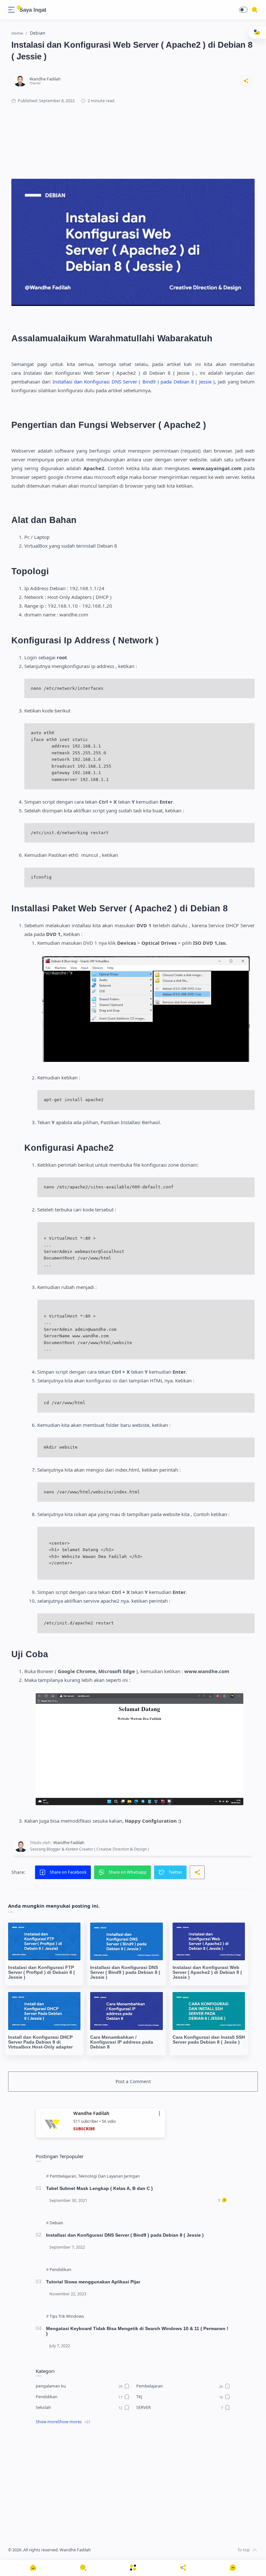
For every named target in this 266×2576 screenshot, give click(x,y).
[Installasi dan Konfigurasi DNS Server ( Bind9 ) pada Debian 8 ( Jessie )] (126, 1942)
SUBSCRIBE (84, 2129)
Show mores (70, 2422)
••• (160, 2114)
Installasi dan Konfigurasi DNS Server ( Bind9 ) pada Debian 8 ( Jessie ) (125, 2235)
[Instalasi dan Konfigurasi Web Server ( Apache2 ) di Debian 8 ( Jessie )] (209, 1942)
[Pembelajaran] (63, 2176)
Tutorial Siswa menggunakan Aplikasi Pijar (93, 2282)
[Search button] (19, 8)
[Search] (255, 10)
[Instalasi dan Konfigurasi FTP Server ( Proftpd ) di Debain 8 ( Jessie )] (44, 1942)
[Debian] (56, 2223)
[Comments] (223, 2201)
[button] (243, 10)
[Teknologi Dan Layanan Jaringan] (109, 2176)
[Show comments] (233, 2568)
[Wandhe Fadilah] (45, 79)
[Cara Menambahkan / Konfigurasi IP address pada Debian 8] (126, 2011)
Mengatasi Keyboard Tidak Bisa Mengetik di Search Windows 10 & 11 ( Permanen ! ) (137, 2331)
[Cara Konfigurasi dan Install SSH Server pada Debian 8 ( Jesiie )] (209, 2011)
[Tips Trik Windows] (67, 2316)
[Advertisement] (133, 135)
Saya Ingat (33, 10)
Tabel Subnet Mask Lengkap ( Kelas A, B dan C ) (99, 2188)
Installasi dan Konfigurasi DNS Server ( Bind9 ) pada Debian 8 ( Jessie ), (134, 382)
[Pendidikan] (60, 2270)
